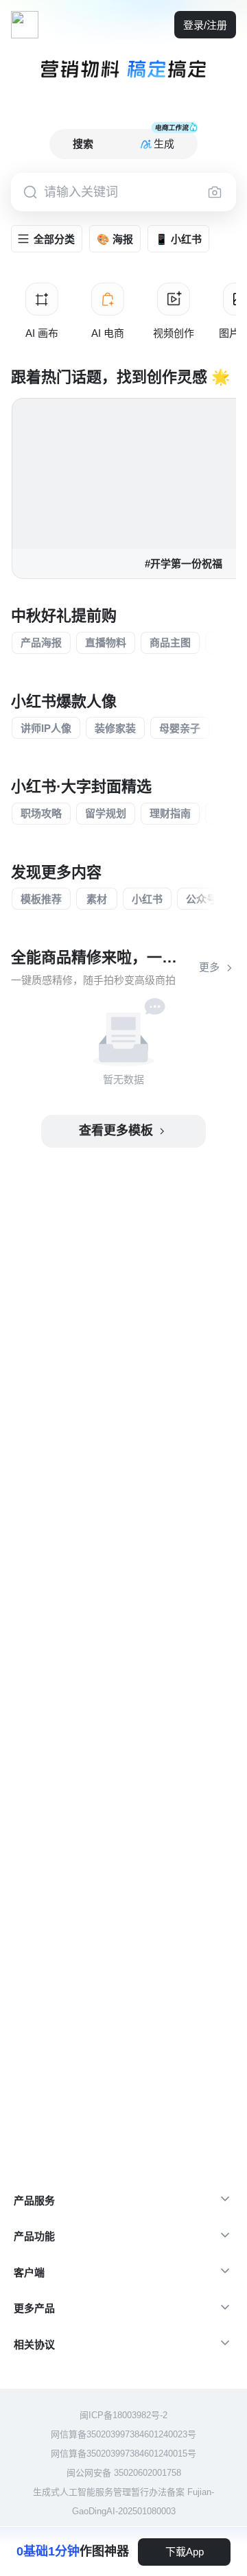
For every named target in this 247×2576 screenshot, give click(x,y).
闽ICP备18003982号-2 (123, 2415)
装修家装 (115, 728)
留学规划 (106, 813)
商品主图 (170, 642)
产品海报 (41, 642)
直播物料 (106, 642)
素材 (97, 899)
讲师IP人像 (46, 728)
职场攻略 (41, 813)
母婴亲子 (180, 728)
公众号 (201, 899)
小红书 (147, 899)
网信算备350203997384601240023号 (123, 2434)
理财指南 (170, 813)
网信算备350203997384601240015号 (123, 2454)
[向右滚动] (231, 311)
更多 (209, 967)
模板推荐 (41, 899)
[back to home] (25, 25)
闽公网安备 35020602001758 (124, 2473)
